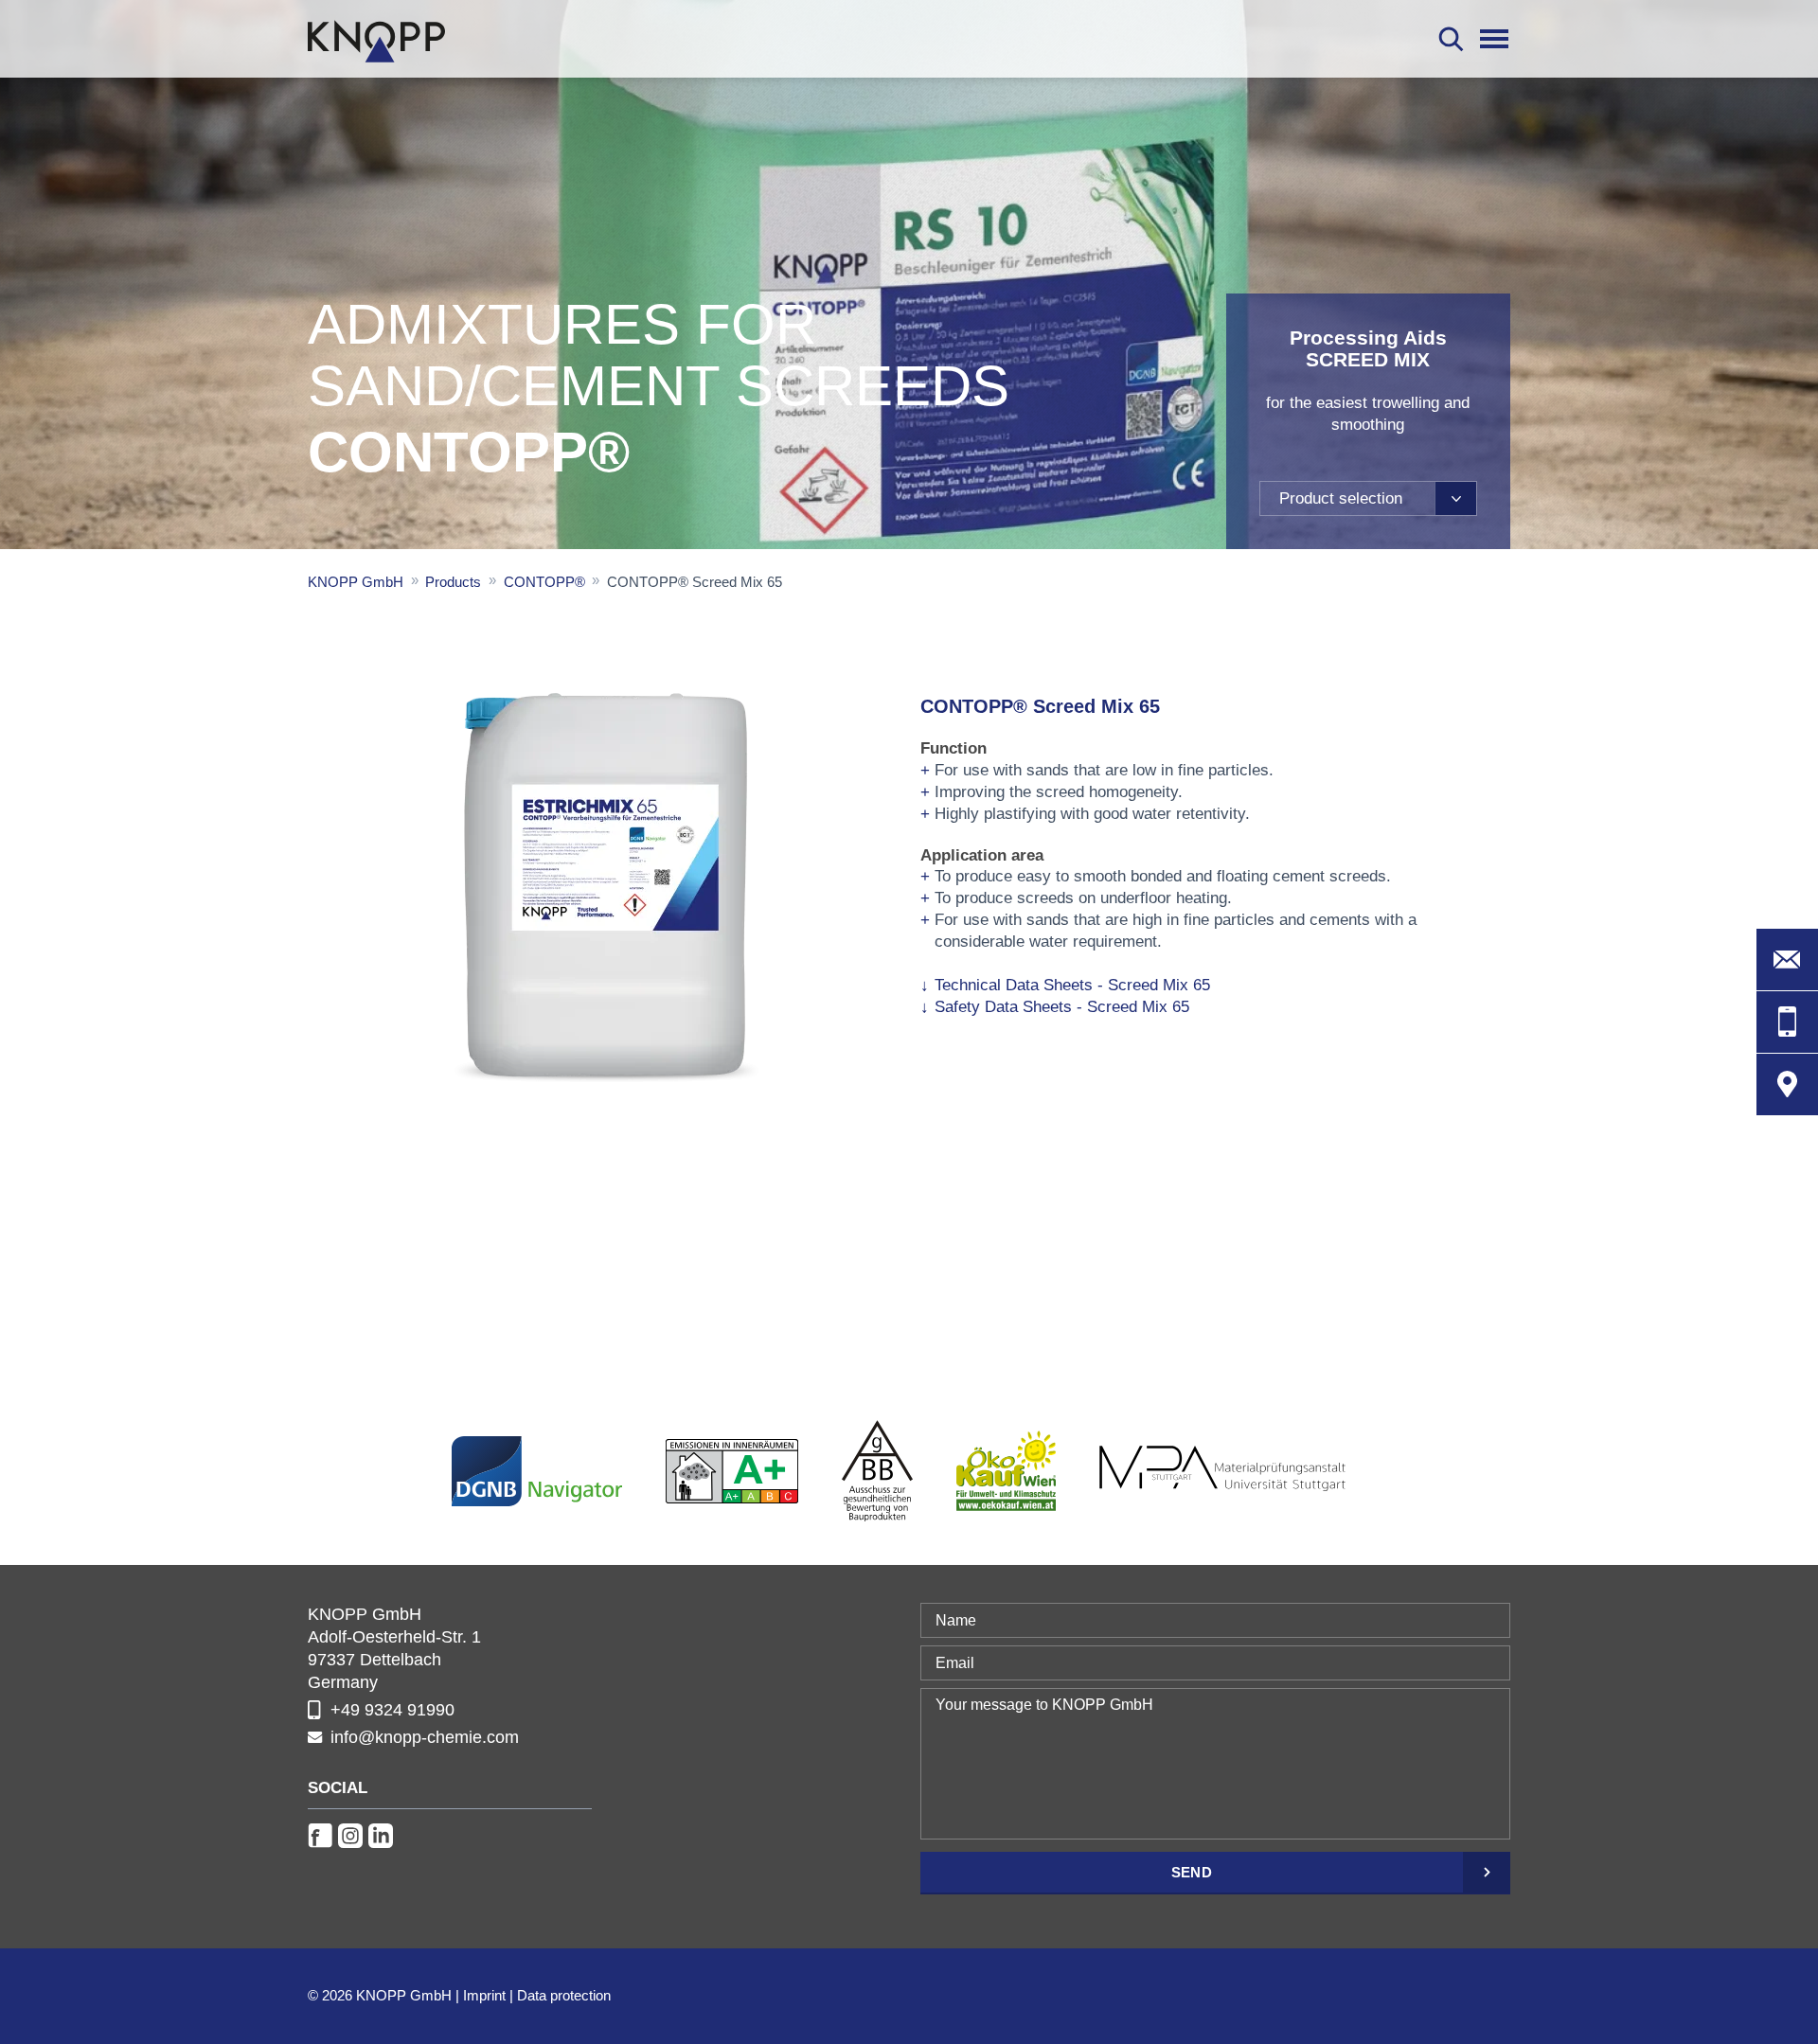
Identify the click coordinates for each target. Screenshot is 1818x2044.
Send (1192, 1872)
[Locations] (1787, 1084)
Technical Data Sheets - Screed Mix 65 (1072, 985)
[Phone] (1787, 1022)
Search (1451, 39)
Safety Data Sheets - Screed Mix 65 (1062, 1007)
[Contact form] (1787, 960)
